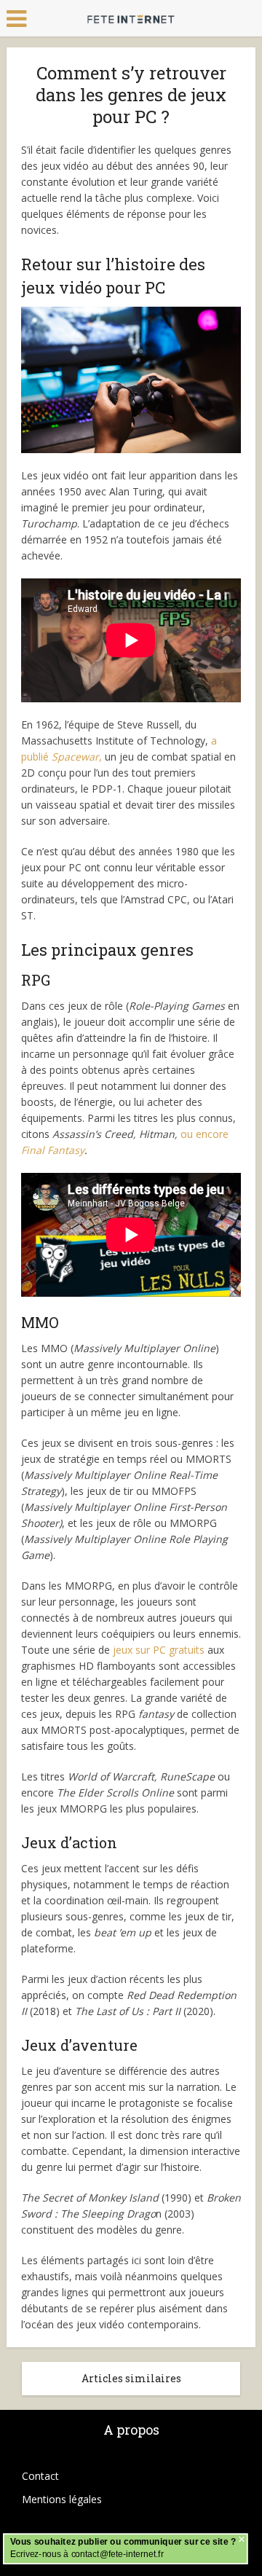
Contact (40, 2476)
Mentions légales (62, 2499)
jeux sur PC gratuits (159, 1650)
